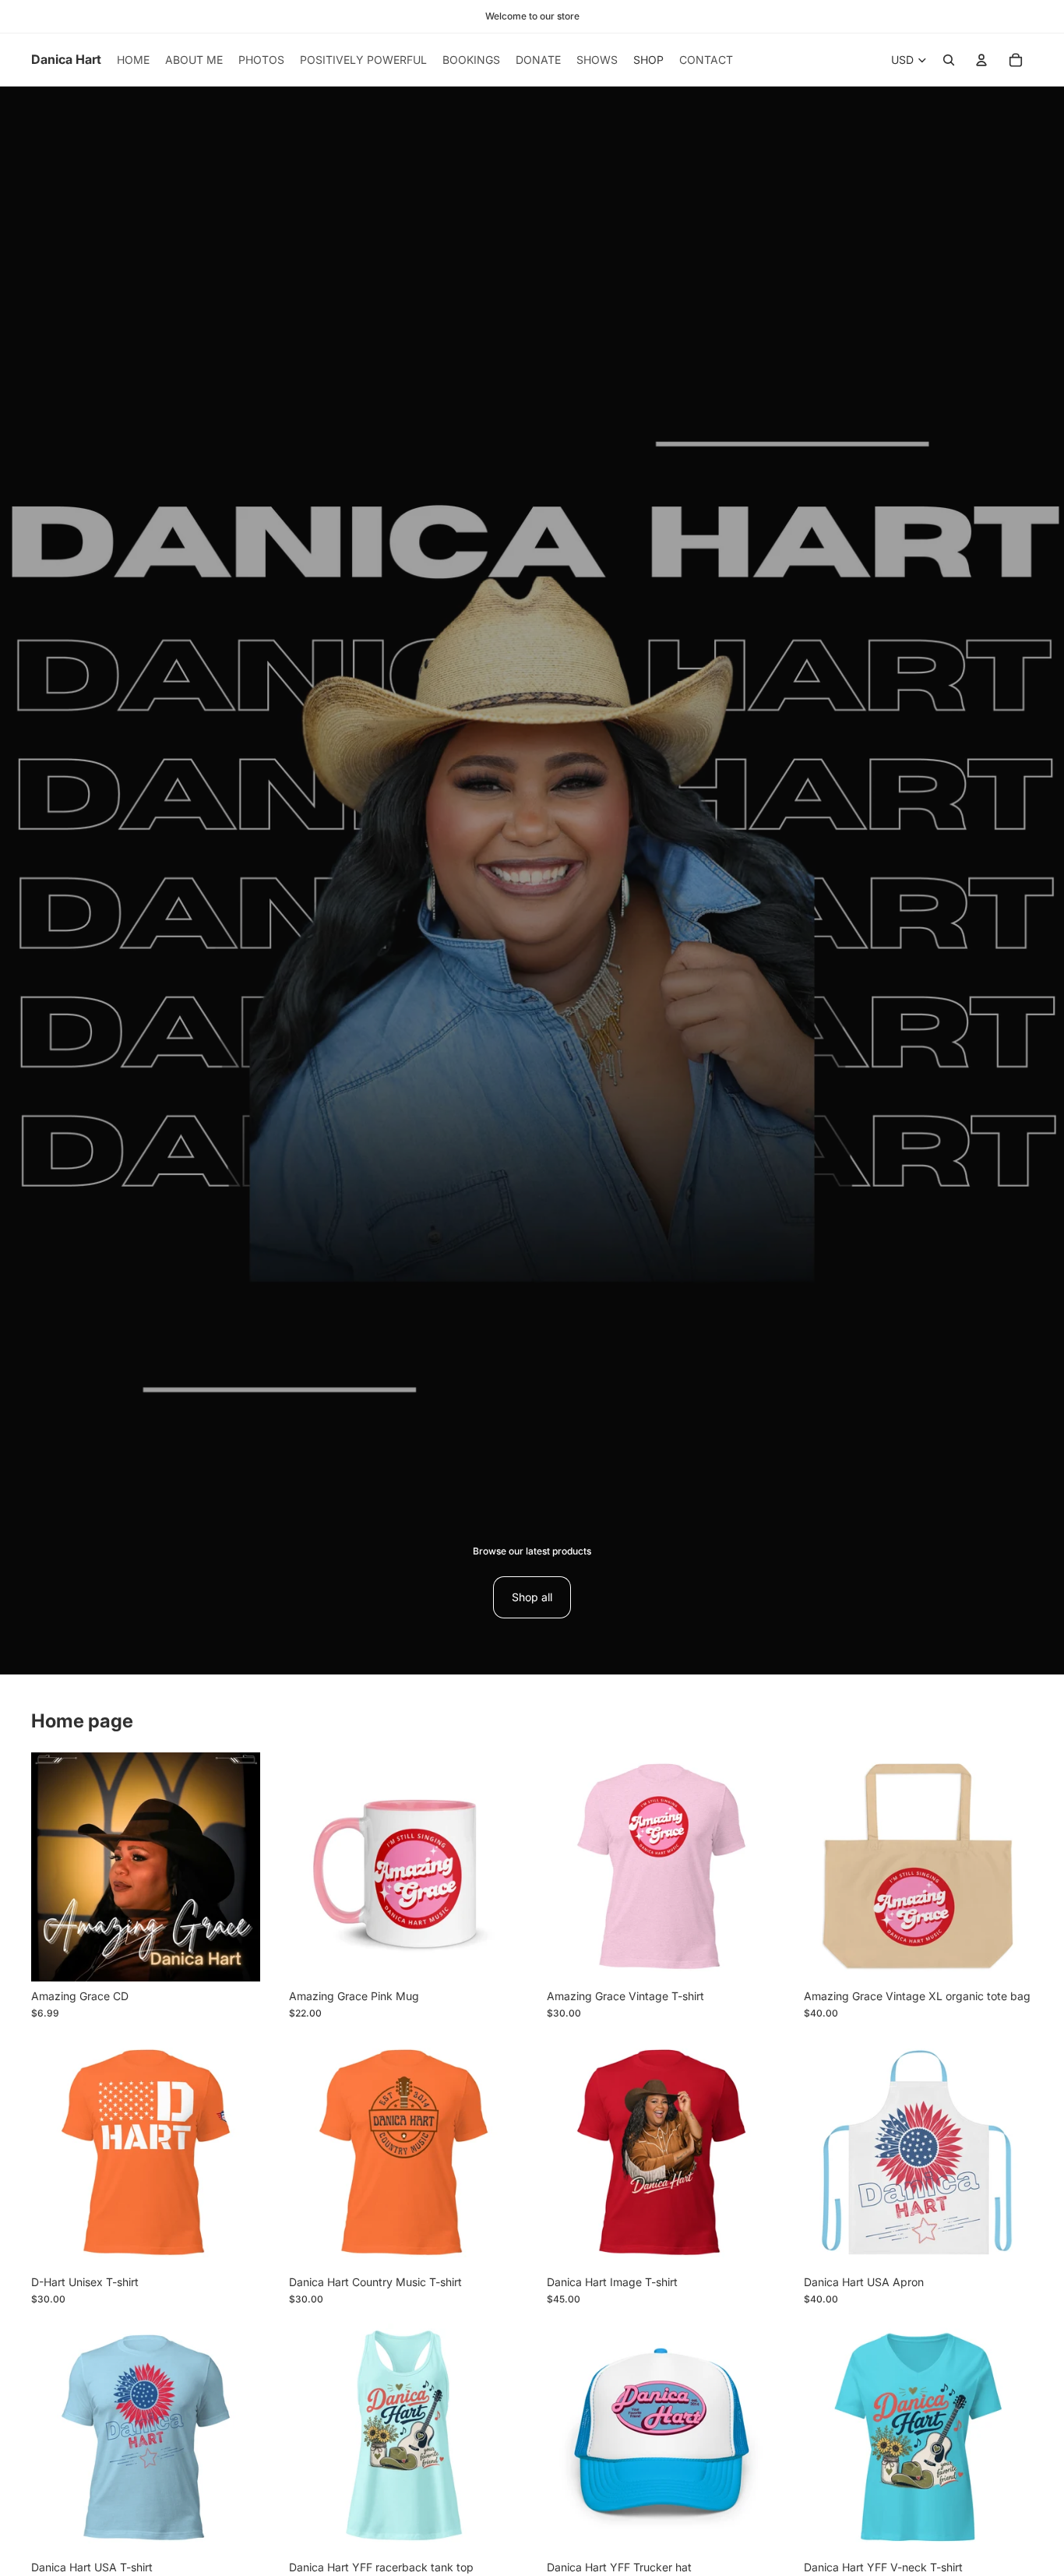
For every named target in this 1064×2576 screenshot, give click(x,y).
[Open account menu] (981, 60)
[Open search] (949, 60)
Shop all (532, 1597)
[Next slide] (495, 1867)
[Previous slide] (312, 1867)
